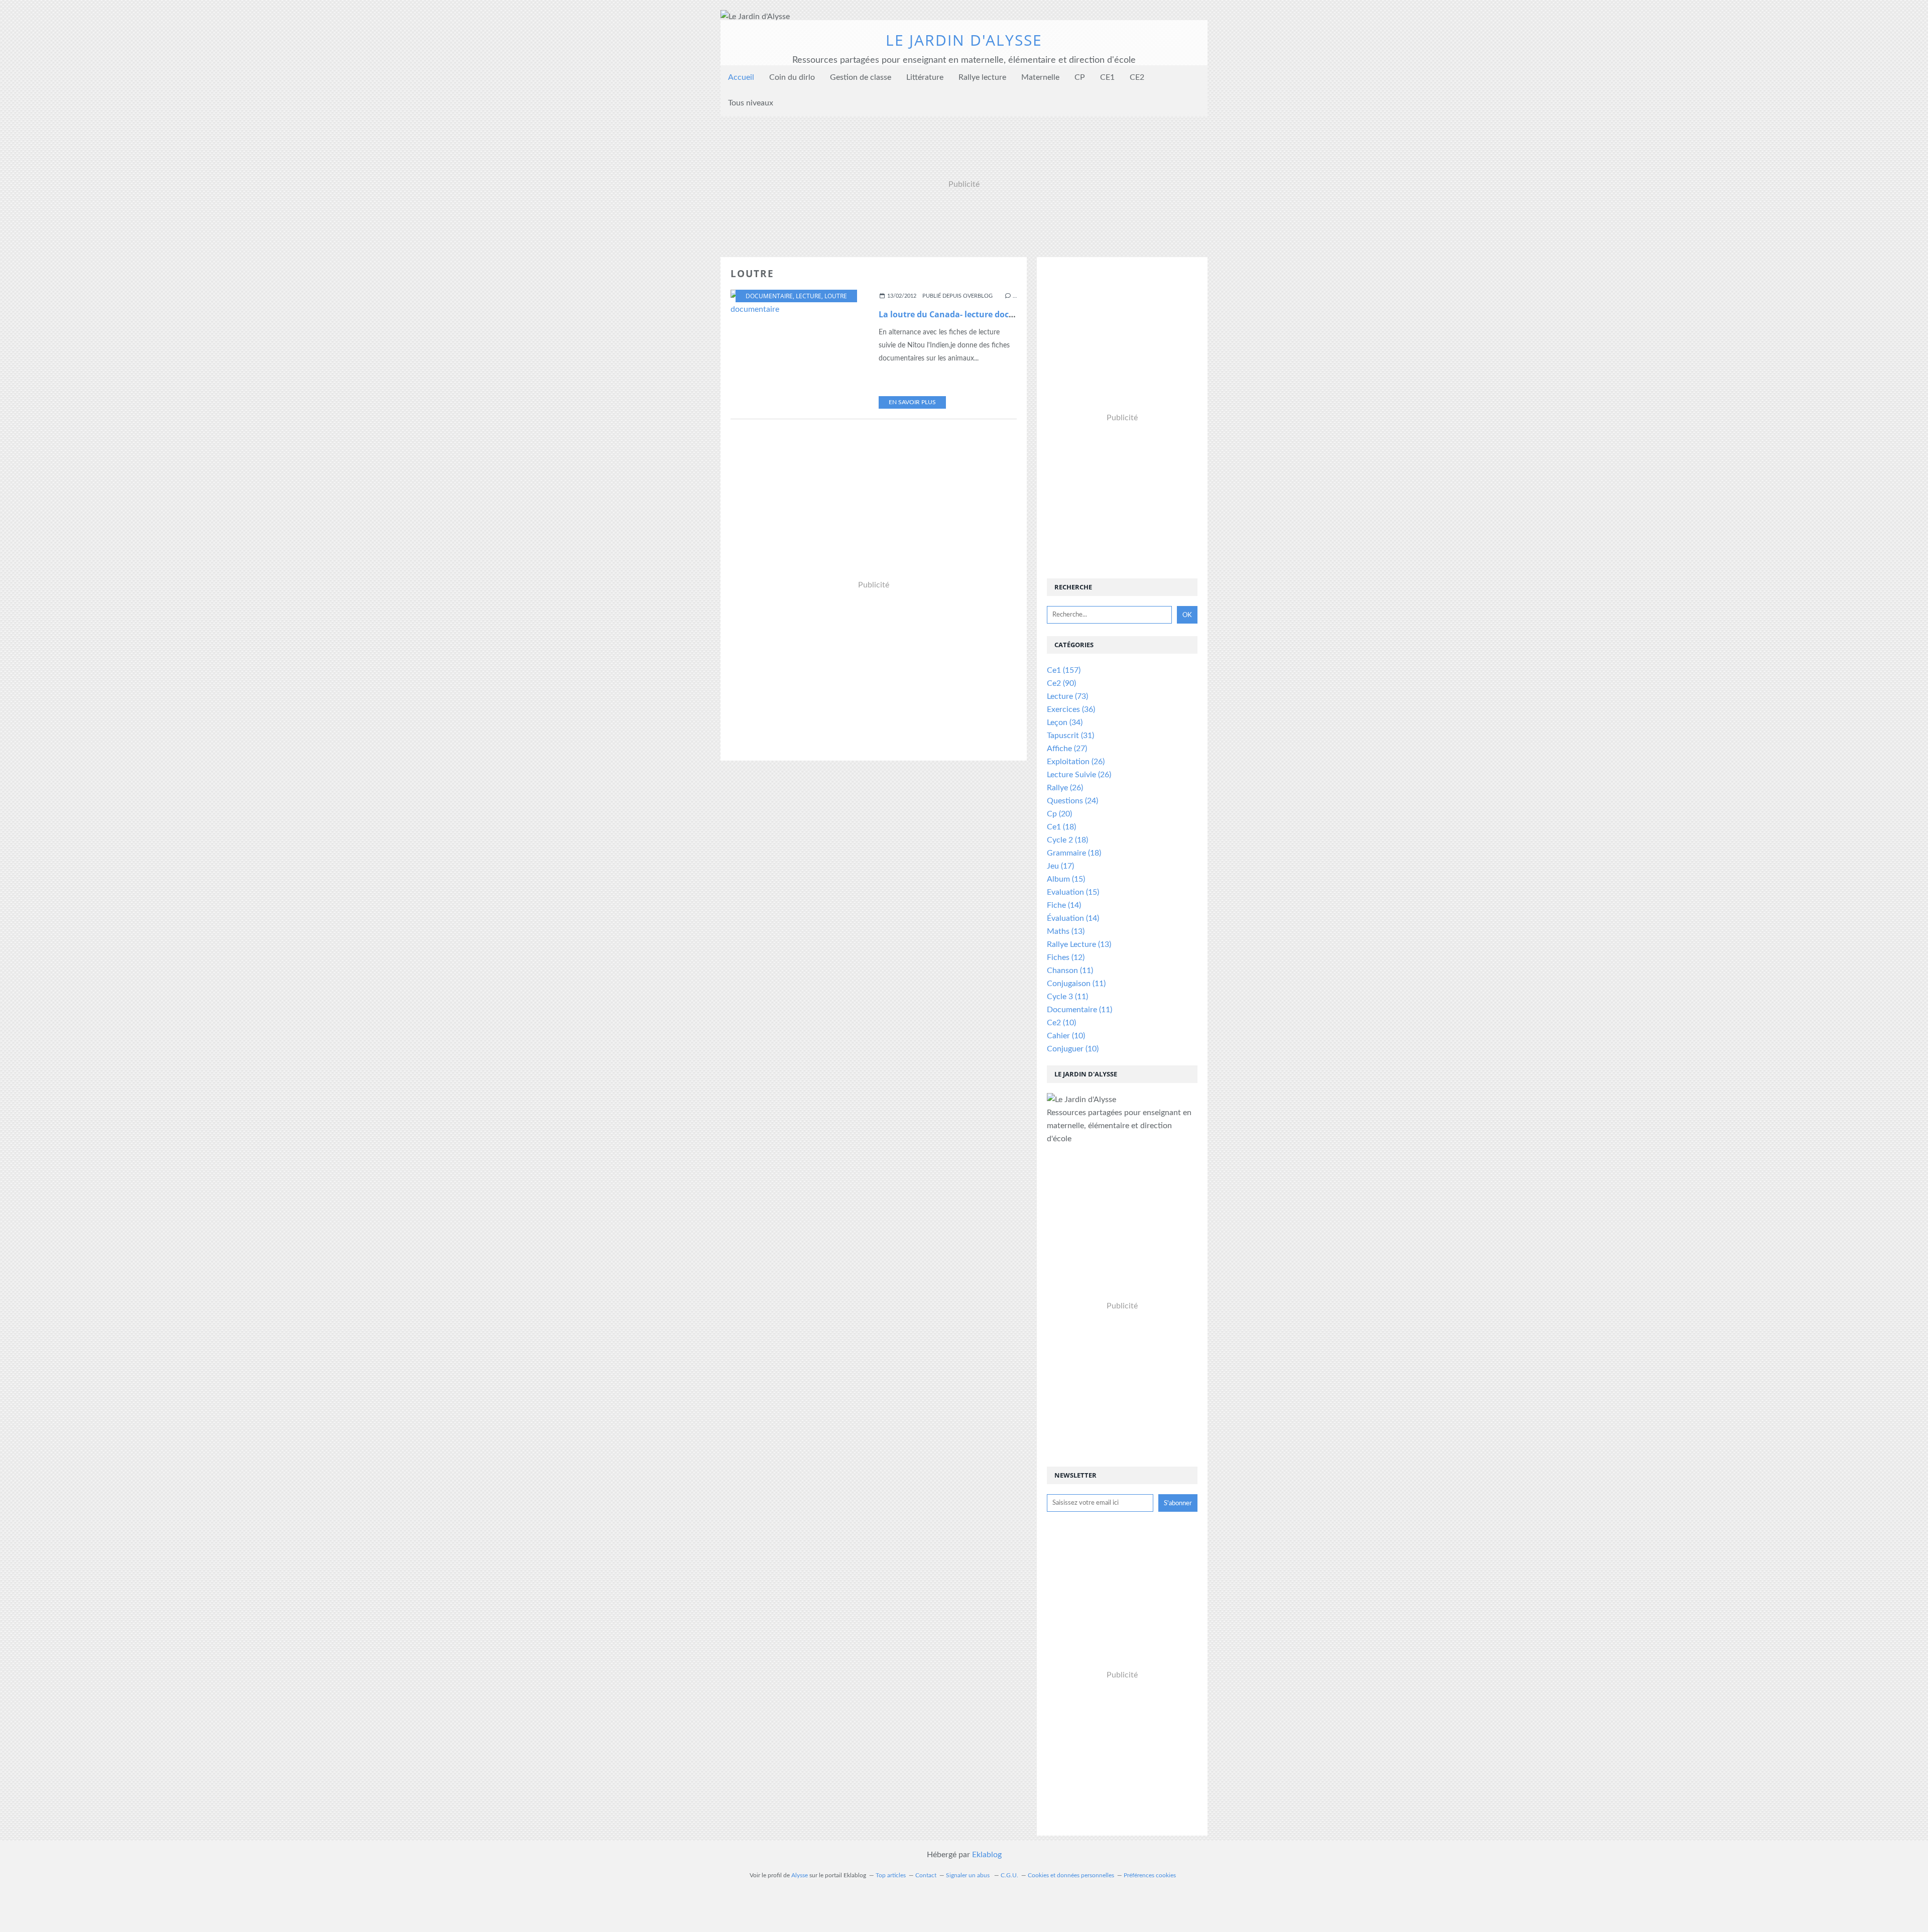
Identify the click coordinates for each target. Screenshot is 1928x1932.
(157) (1064, 670)
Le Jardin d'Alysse (964, 40)
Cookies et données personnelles (1071, 1875)
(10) (1061, 1023)
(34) (1065, 722)
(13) (1066, 931)
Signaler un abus (969, 1875)
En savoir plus (912, 402)
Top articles (891, 1875)
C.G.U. (1009, 1875)
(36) (1071, 709)
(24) (1072, 801)
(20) (1059, 814)
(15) (1066, 879)
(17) (1060, 866)
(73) (1067, 696)
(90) (1061, 683)
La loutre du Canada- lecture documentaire (965, 314)
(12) (1066, 957)
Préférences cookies (1150, 1875)
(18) (1061, 827)
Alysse (800, 1875)
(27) (1067, 749)
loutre (836, 296)
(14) (1064, 905)
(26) (1076, 762)
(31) (1070, 736)
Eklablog (987, 1855)
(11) (1070, 971)
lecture (809, 296)
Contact (926, 1875)
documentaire (769, 296)
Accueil (741, 77)
